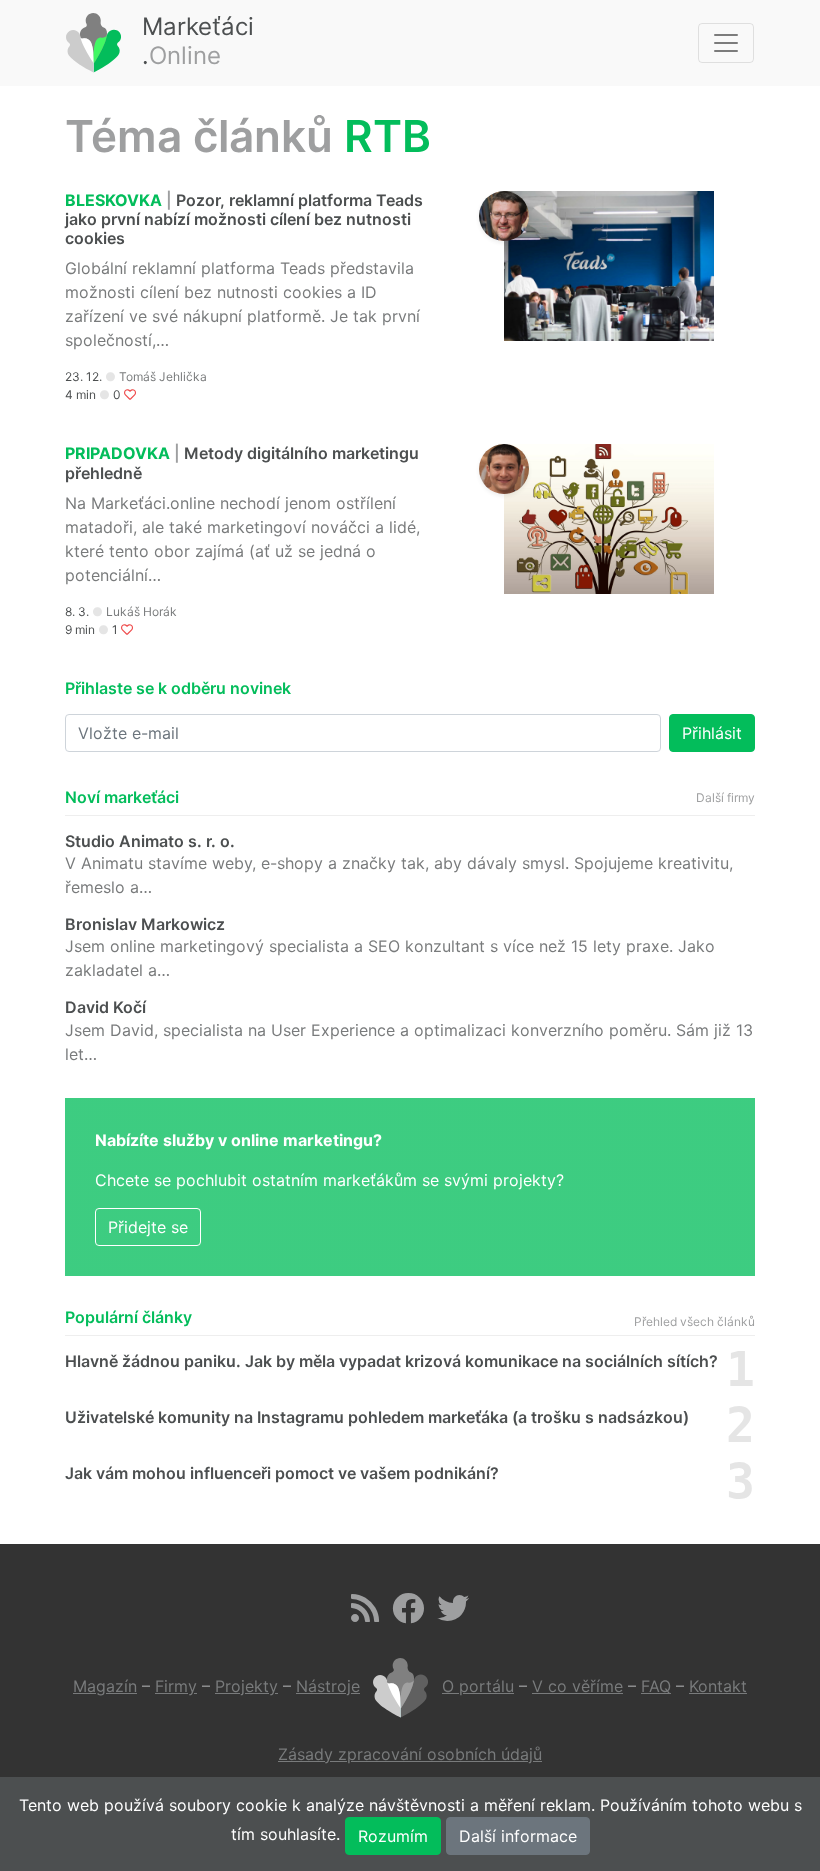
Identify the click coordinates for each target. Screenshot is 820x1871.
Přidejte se (148, 1227)
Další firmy (725, 797)
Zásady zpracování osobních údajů (410, 1754)
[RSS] (365, 1614)
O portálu (478, 1686)
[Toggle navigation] (726, 43)
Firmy (176, 1686)
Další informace (518, 1836)
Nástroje (328, 1686)
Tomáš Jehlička (163, 376)
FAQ (656, 1686)
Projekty (246, 1686)
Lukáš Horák (141, 611)
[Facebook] (408, 1614)
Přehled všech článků (694, 1321)
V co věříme (577, 1686)
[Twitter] (453, 1614)
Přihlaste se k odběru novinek (178, 688)
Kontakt (718, 1686)
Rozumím (393, 1836)
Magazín (105, 1686)
